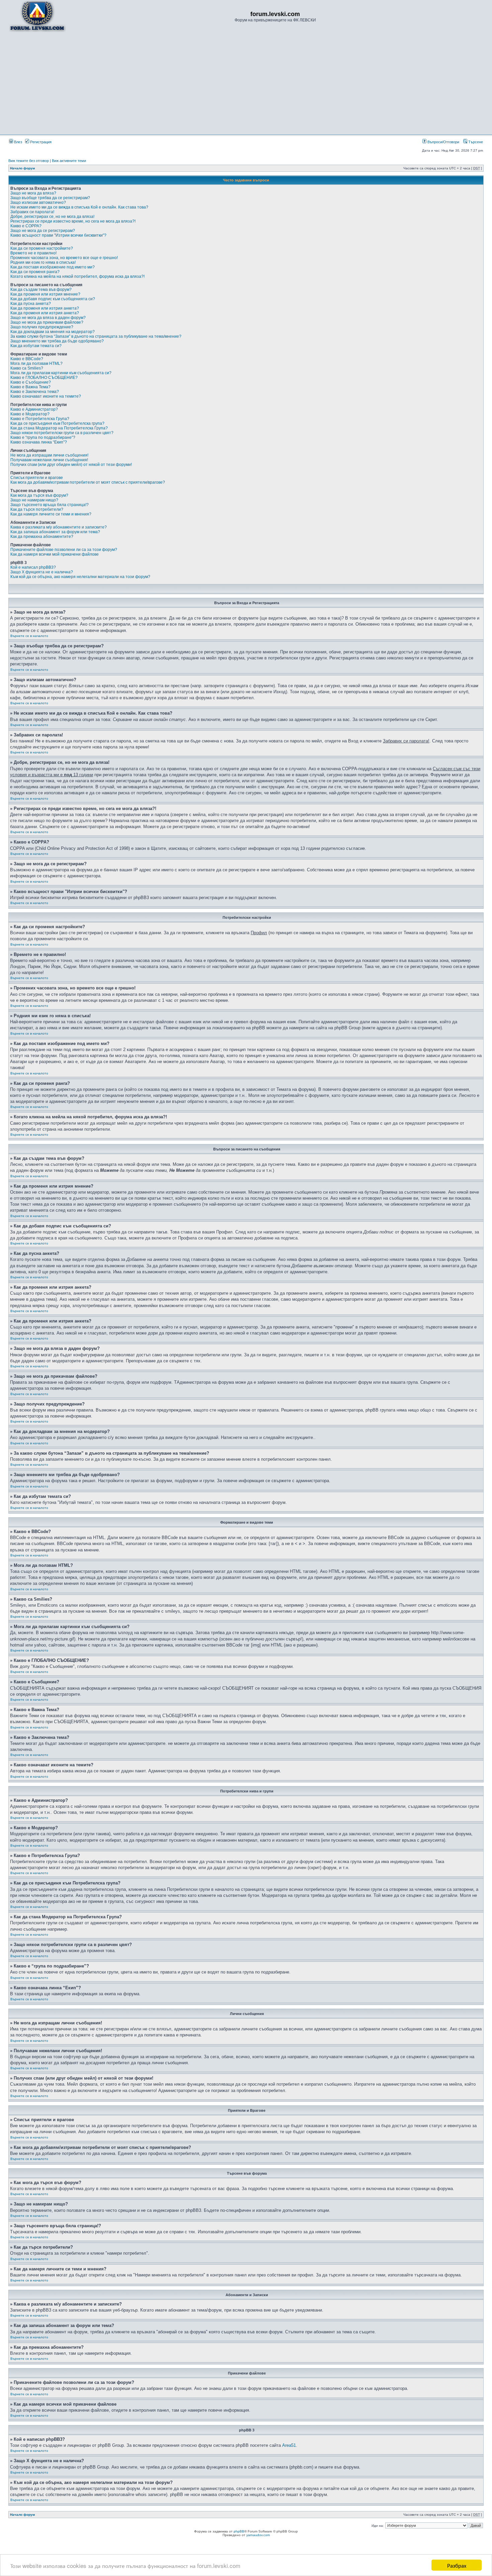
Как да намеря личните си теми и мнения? (51, 514)
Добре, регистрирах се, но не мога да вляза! (52, 217)
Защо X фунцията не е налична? (42, 572)
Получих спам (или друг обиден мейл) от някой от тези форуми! (71, 465)
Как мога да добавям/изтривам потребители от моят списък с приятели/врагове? (88, 482)
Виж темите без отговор (29, 161)
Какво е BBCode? (27, 359)
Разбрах (457, 2565)
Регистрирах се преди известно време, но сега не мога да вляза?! (73, 221)
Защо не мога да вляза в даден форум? (48, 318)
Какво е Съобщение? (31, 382)
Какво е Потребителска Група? (40, 419)
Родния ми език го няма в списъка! (43, 262)
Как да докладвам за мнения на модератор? (53, 332)
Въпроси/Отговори (443, 142)
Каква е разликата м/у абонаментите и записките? (59, 527)
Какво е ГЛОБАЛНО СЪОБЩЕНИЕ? (44, 378)
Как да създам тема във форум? (41, 290)
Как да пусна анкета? (31, 304)
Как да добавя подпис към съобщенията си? (53, 299)
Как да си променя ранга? (35, 272)
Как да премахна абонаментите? (42, 537)
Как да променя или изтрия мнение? (45, 294)
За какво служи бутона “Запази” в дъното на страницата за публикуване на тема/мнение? (96, 336)
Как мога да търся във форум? (39, 495)
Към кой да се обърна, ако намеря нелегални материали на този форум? (80, 577)
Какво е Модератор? (30, 414)
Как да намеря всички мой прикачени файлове (55, 554)
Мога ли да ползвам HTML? (36, 364)
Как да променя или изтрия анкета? (45, 308)
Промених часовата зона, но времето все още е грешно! (64, 258)
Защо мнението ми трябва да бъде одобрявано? (57, 341)
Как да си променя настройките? (42, 248)
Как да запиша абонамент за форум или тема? (55, 532)
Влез (18, 142)
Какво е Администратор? (34, 409)
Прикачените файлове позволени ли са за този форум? (64, 550)
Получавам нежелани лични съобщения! (49, 460)
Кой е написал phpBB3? (33, 567)
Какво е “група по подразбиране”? (43, 437)
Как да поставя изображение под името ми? (53, 267)
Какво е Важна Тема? (30, 387)
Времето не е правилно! (33, 253)
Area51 (289, 2445)
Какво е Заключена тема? (35, 392)
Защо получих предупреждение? (42, 327)
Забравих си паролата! (32, 212)
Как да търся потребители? (37, 509)
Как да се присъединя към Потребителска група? (57, 423)
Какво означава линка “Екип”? (39, 442)
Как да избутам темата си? (36, 346)
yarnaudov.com (258, 2535)
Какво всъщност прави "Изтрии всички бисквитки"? (58, 235)
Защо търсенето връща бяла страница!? (50, 505)
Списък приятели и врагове (37, 478)
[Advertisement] (246, 83)
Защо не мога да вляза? (33, 193)
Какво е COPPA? (26, 226)
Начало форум (22, 168)
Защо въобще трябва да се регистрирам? (50, 198)
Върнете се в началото (29, 636)
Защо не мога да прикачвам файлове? (47, 322)
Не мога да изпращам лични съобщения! (49, 455)
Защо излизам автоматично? (38, 203)
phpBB (239, 2531)
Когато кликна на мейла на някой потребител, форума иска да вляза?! (77, 276)
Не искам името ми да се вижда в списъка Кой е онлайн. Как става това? (79, 207)
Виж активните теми (69, 161)
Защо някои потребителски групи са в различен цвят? (62, 433)
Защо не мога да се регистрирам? (43, 231)
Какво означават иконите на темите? (46, 396)
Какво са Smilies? (27, 368)
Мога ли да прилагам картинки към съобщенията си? (61, 373)
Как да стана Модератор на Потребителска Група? (59, 428)
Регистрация (40, 142)
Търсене (475, 142)
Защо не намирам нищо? (34, 500)
